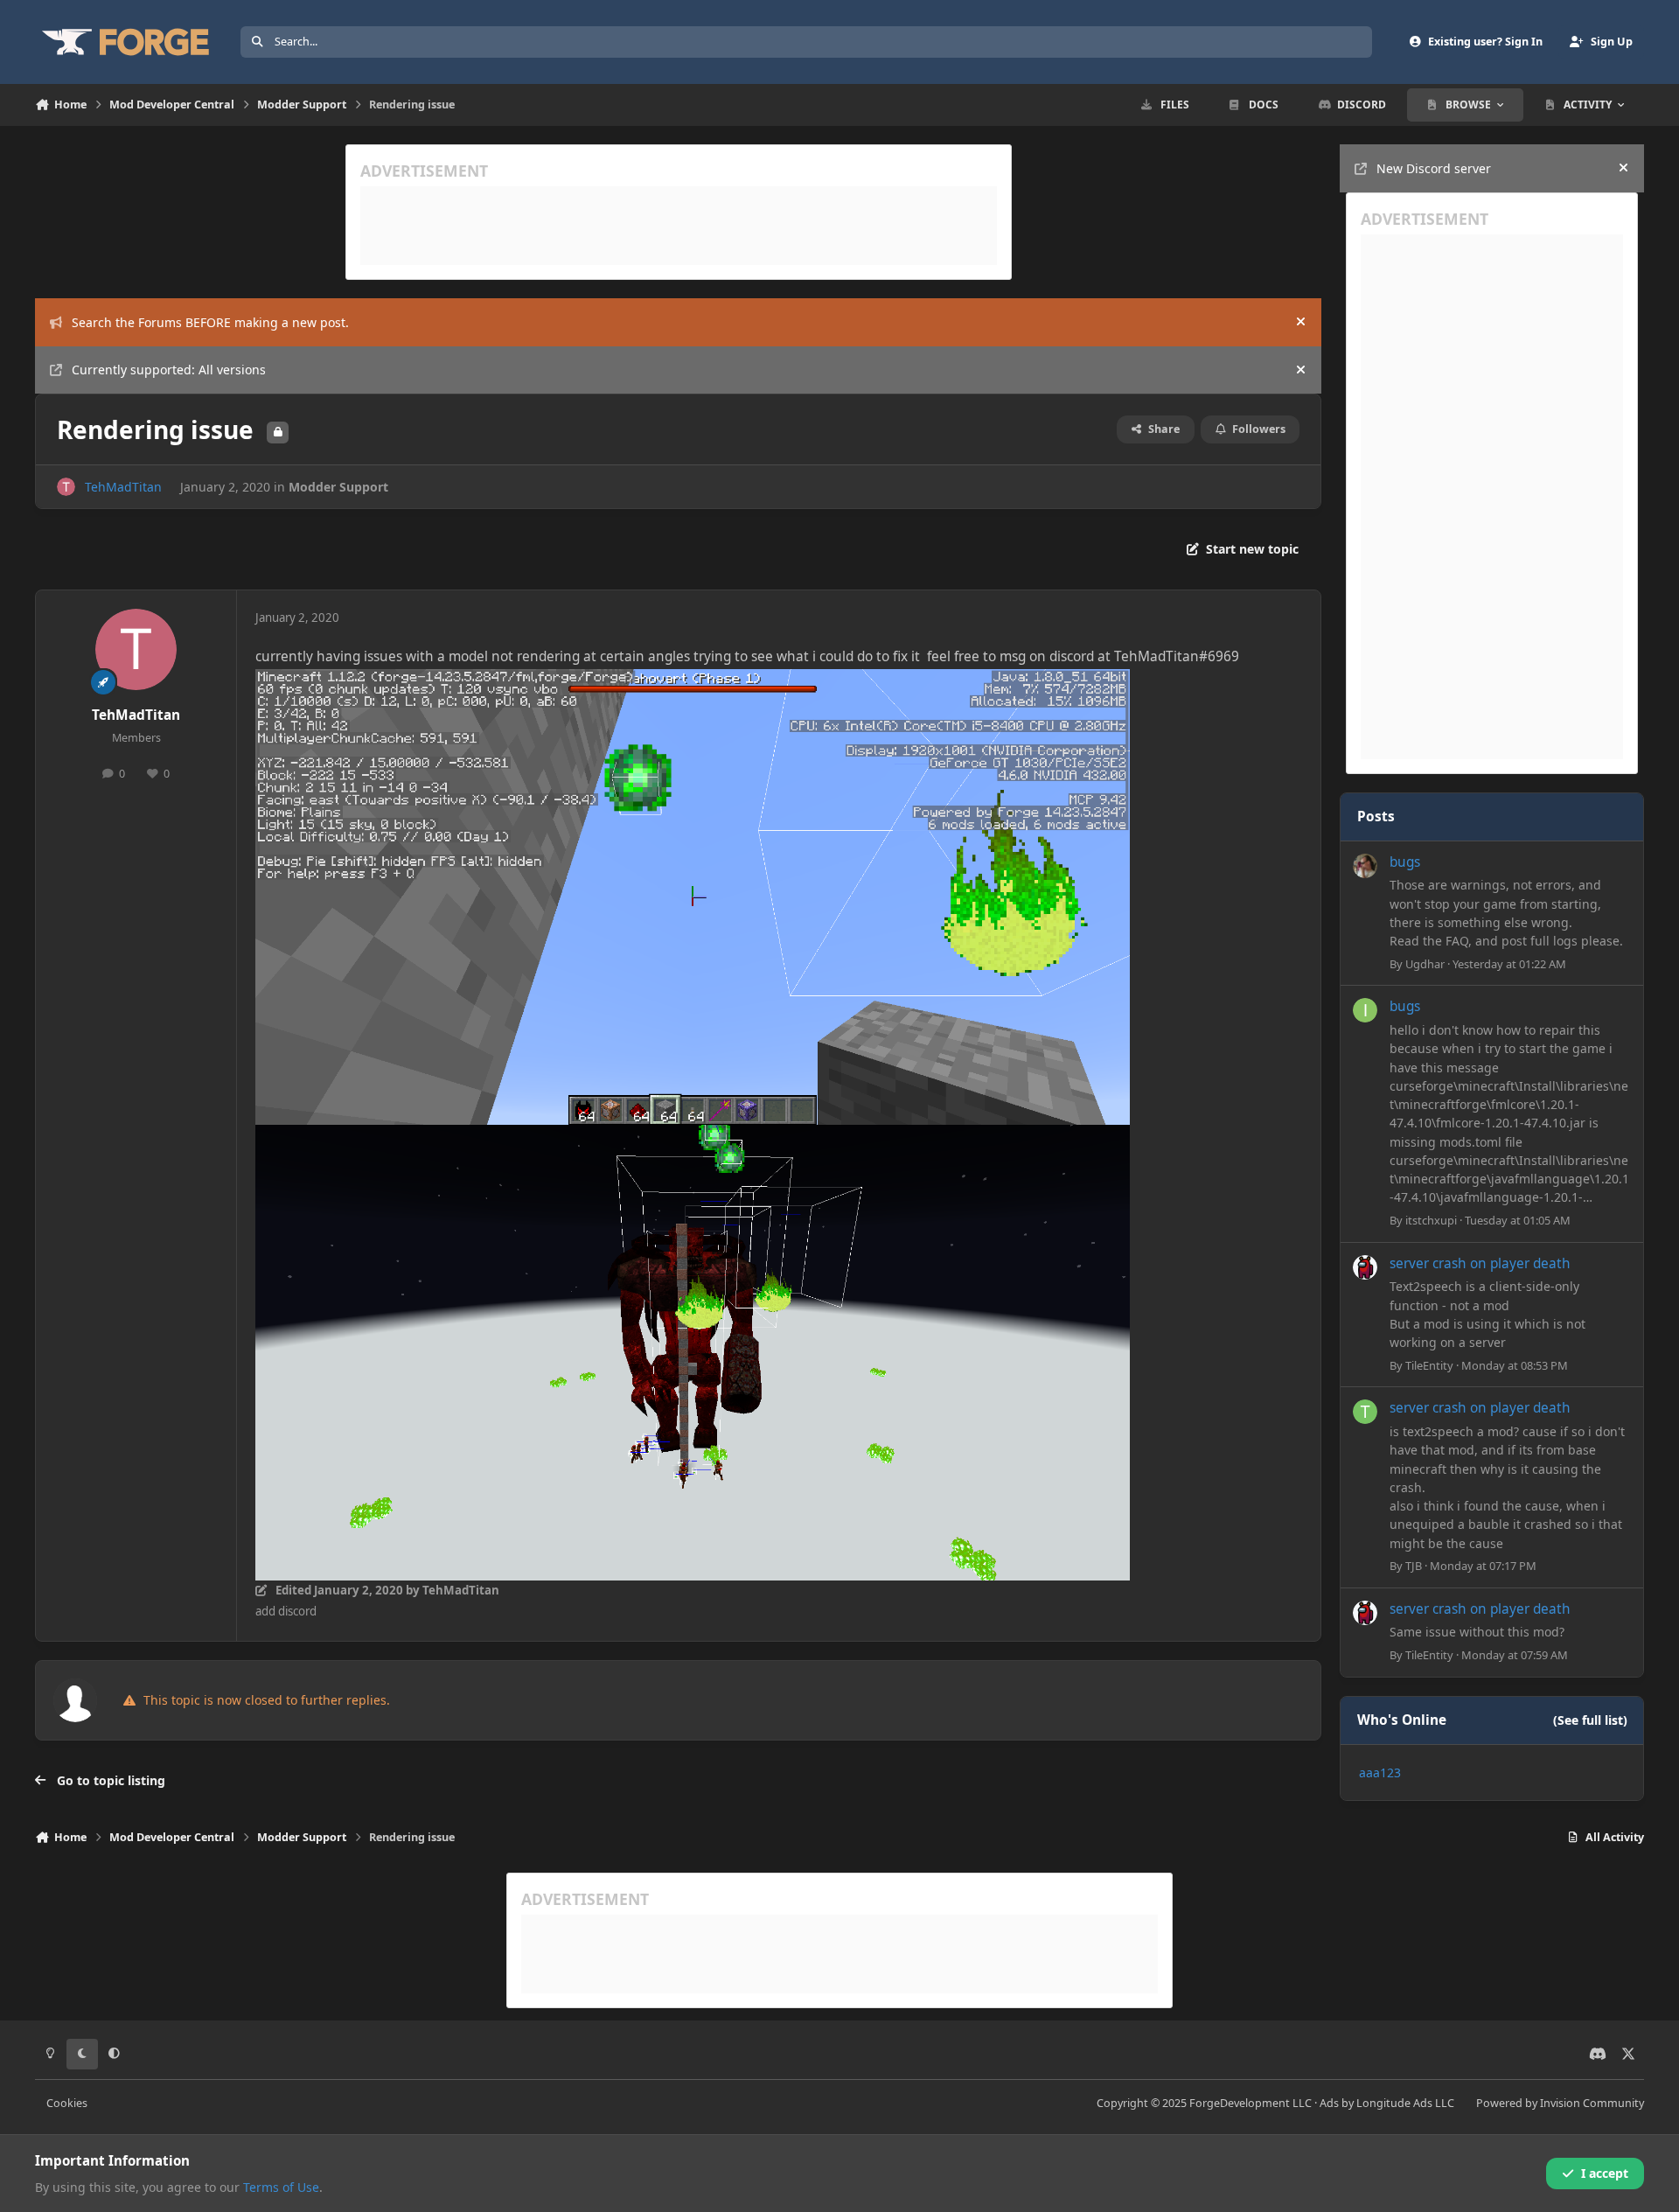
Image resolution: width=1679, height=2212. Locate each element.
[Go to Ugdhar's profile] (1365, 866)
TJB (1414, 1566)
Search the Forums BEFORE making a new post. (210, 322)
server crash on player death (1480, 1263)
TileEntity (1429, 1365)
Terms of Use (281, 2187)
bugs (1405, 862)
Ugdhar (1425, 964)
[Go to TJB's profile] (1365, 1412)
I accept (1605, 2173)
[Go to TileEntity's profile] (1365, 1267)
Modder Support (338, 487)
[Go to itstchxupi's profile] (1365, 1010)
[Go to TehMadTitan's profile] (66, 487)
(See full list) (1590, 1720)
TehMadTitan (123, 487)
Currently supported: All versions (169, 370)
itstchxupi (1431, 1220)
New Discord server (1434, 168)
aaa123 (1380, 1772)
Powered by (1560, 2103)
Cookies (67, 2103)
